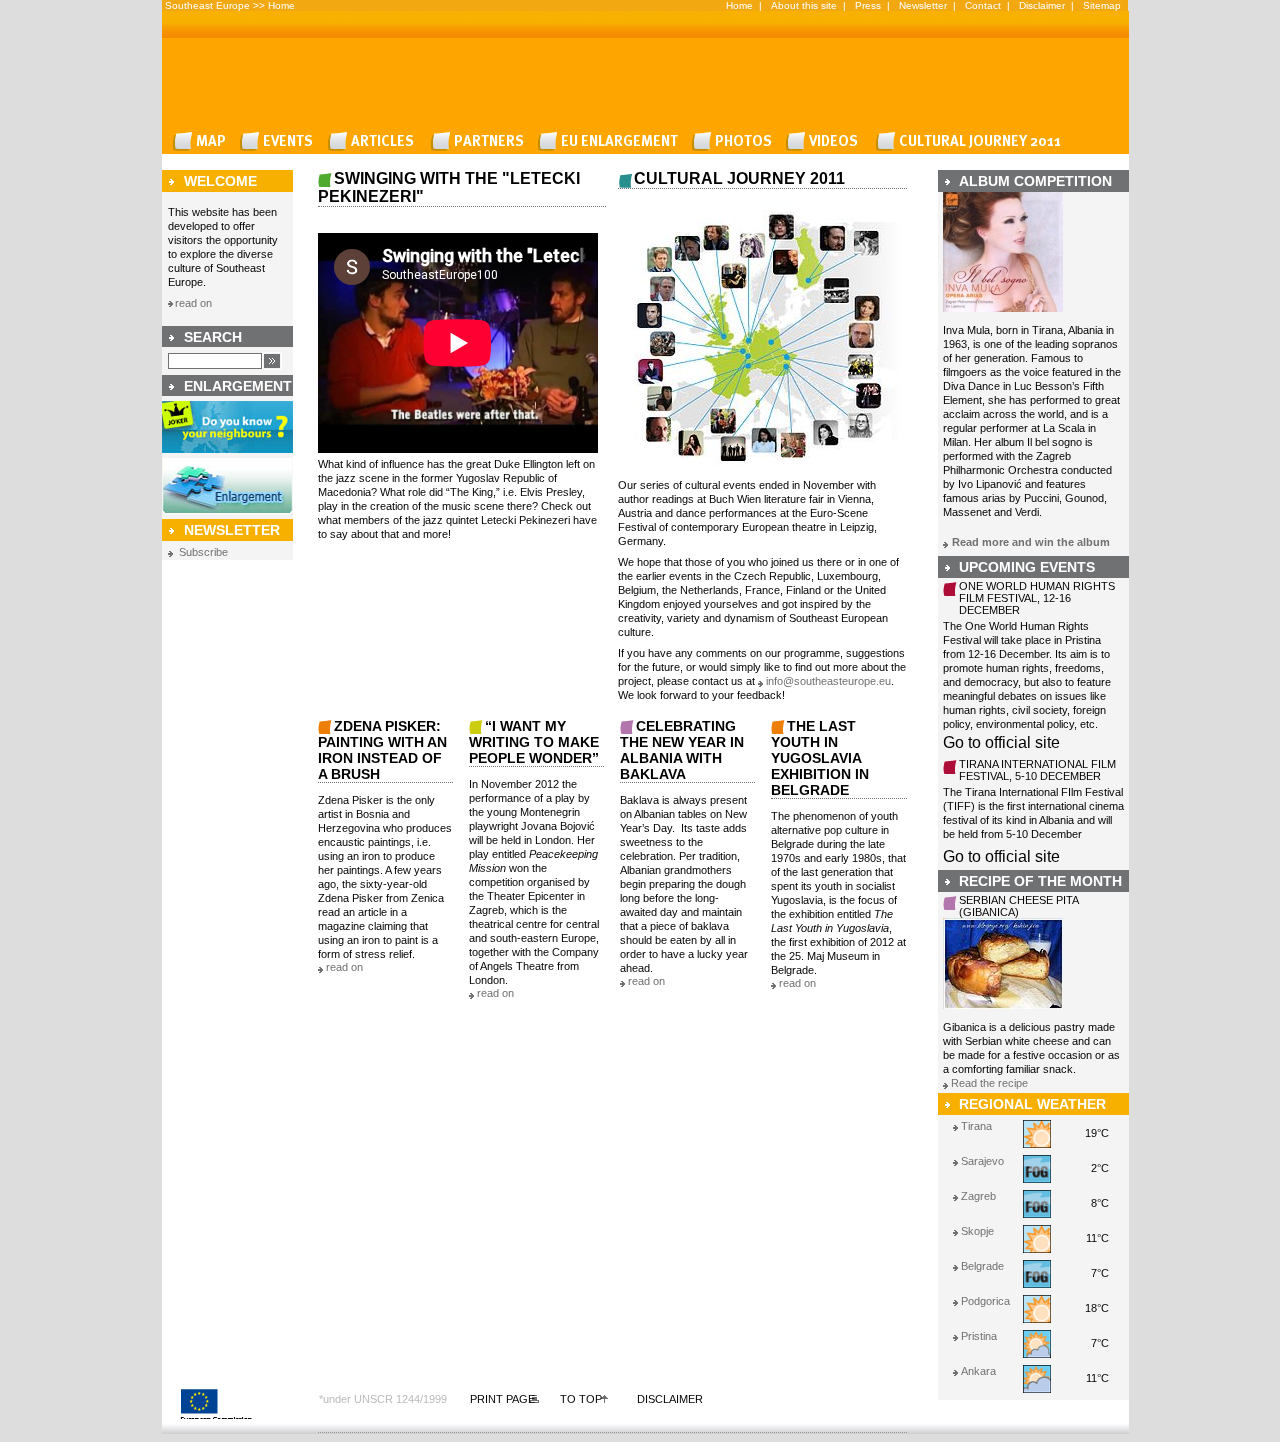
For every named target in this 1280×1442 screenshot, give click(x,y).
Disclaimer (1042, 5)
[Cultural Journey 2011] (971, 142)
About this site (804, 5)
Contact (983, 5)
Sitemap (1102, 5)
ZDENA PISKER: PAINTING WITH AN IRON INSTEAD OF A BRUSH (382, 750)
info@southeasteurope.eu (828, 681)
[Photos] (735, 142)
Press (868, 5)
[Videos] (827, 142)
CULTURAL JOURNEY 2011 (739, 178)
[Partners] (481, 142)
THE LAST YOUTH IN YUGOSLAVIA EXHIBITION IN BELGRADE (820, 758)
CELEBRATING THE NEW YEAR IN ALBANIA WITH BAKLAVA (682, 750)
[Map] (203, 142)
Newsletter (923, 5)
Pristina (979, 1336)
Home (281, 5)
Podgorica (985, 1301)
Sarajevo (982, 1161)
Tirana (976, 1126)
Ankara (978, 1371)
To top (581, 1399)
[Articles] (376, 142)
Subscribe (203, 552)
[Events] (280, 142)
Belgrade (982, 1266)
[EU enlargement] (611, 142)
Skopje (977, 1231)
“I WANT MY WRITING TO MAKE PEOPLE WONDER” (534, 742)
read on (193, 303)
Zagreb (978, 1196)
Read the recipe (989, 1083)
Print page (502, 1399)
